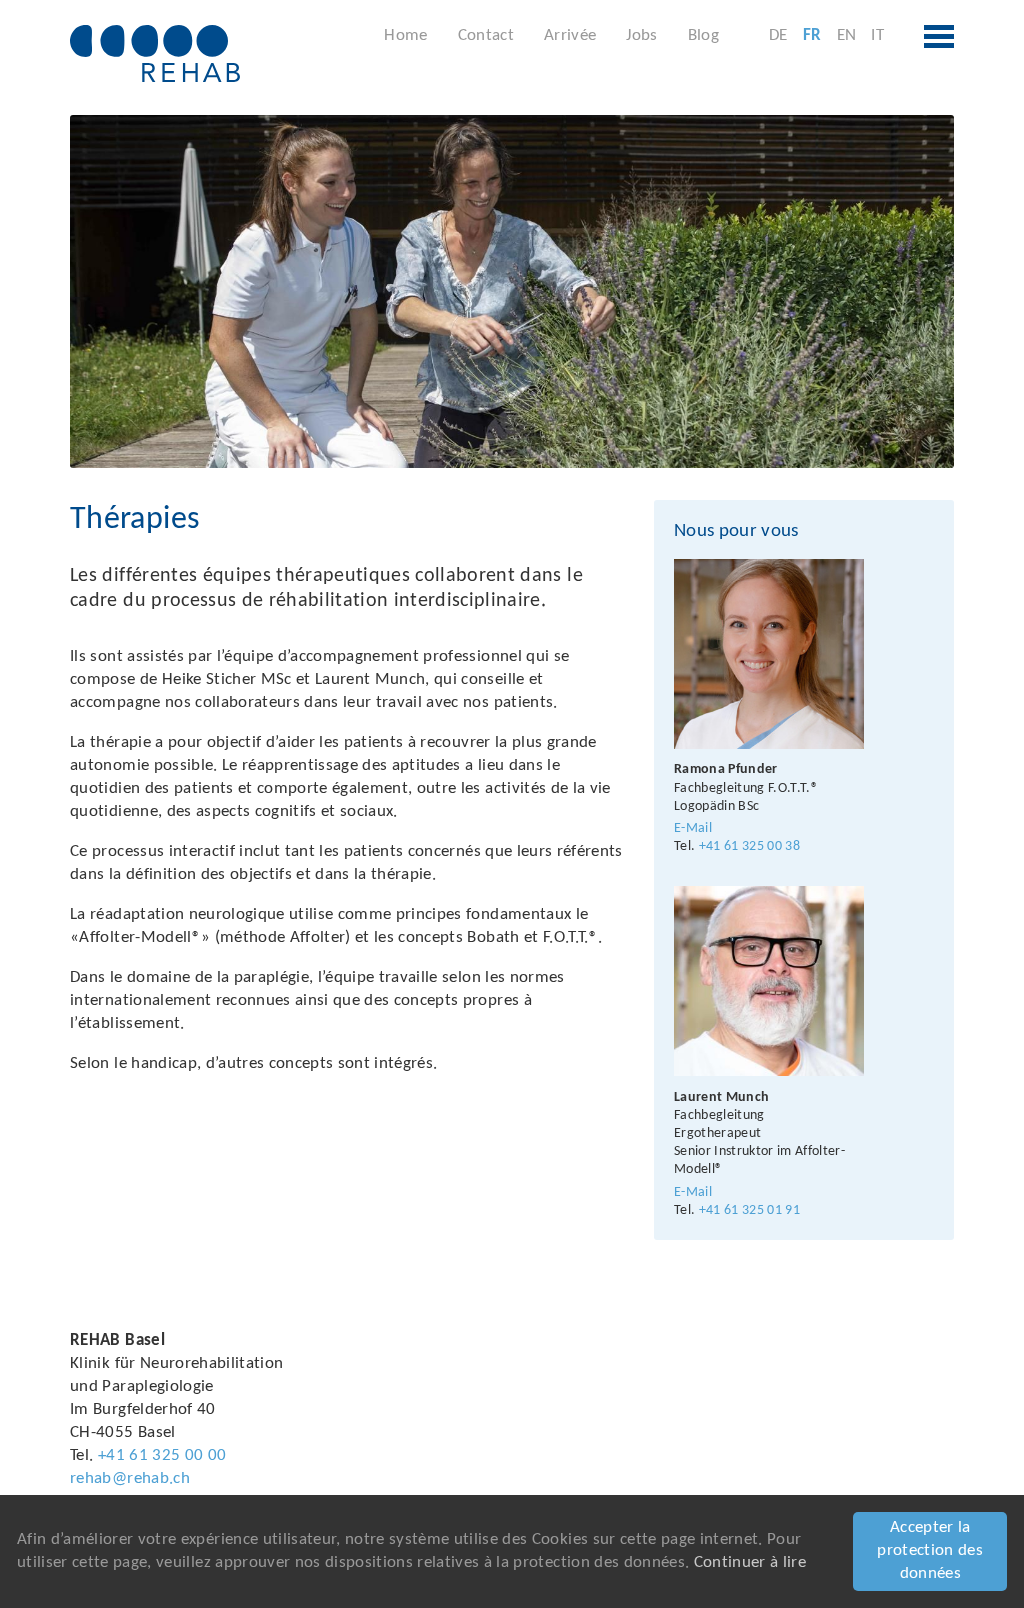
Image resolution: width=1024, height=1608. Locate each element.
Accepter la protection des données (930, 1550)
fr (812, 35)
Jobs (641, 35)
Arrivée (570, 35)
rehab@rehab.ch (130, 1478)
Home (405, 35)
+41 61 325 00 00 (162, 1455)
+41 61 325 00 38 (749, 846)
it (877, 35)
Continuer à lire (750, 1562)
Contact (486, 35)
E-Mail (693, 828)
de (778, 35)
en (847, 35)
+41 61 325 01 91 (749, 1210)
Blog (703, 35)
